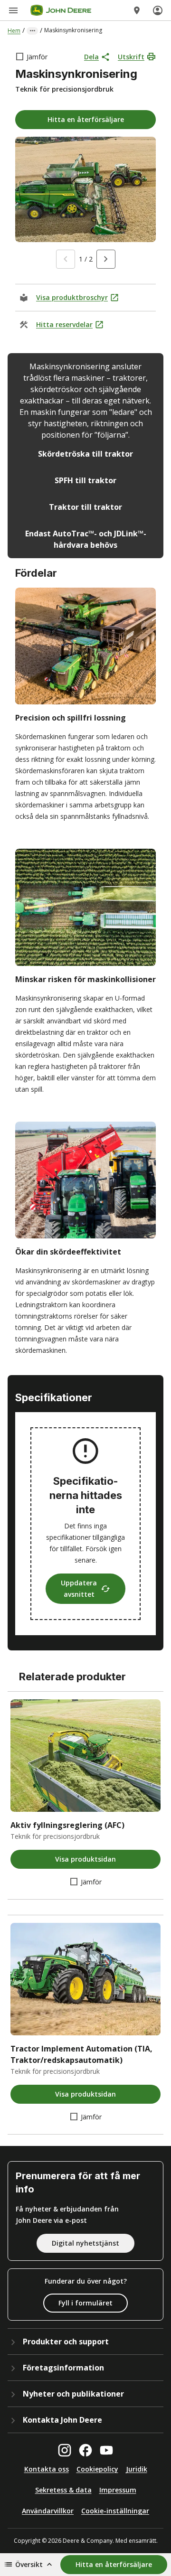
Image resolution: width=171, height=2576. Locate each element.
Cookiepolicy (97, 2469)
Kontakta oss (47, 2469)
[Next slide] (106, 259)
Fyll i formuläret (85, 2303)
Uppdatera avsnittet (79, 1588)
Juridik (137, 2469)
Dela (91, 57)
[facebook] (85, 2450)
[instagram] (65, 2450)
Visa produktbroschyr (72, 297)
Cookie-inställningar (115, 2511)
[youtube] (106, 2450)
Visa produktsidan (85, 1859)
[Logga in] (158, 10)
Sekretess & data (63, 2490)
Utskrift (131, 57)
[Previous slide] (66, 259)
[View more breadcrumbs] (32, 31)
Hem (14, 31)
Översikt (29, 2564)
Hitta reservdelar (64, 324)
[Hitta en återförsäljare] (137, 10)
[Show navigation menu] (13, 10)
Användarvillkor (48, 2511)
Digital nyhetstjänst (85, 2243)
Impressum (118, 2490)
